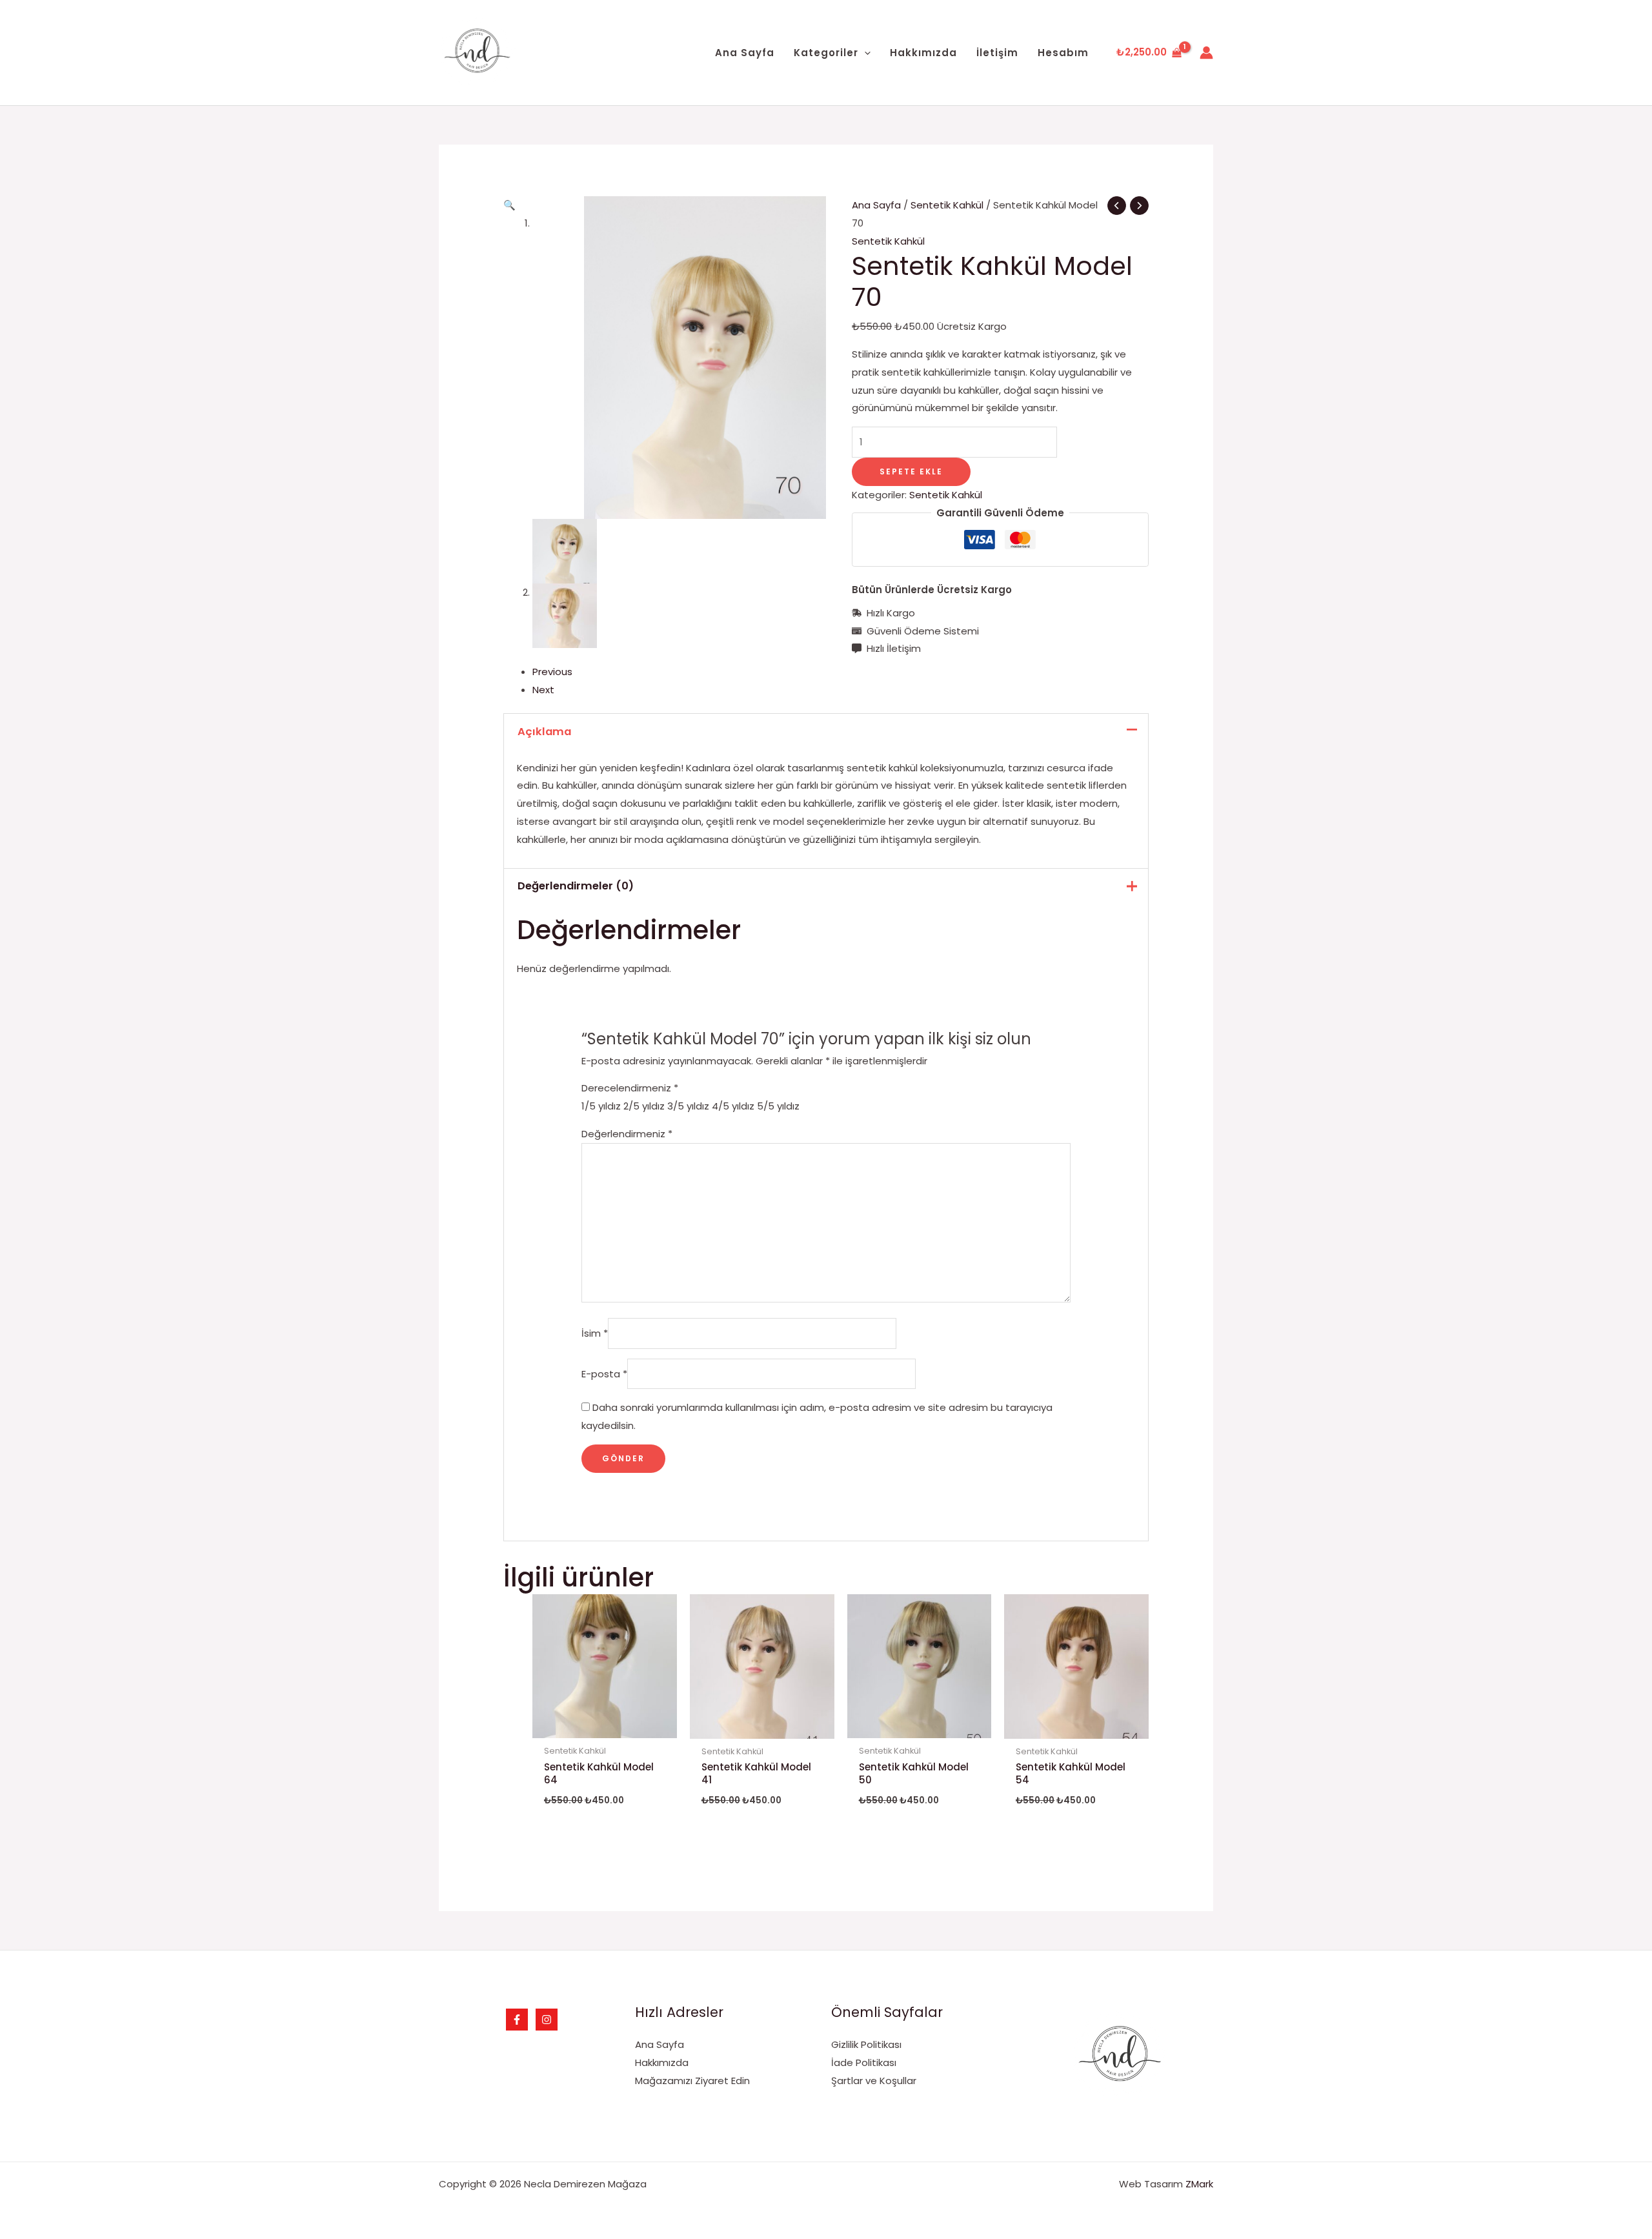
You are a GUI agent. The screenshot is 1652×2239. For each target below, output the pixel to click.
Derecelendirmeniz (630, 1088)
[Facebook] (517, 2020)
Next (543, 690)
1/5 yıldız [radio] (601, 1106)
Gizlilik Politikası (866, 2044)
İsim (595, 1333)
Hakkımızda (662, 2062)
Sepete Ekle (911, 471)
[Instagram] (547, 2020)
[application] (864, 53)
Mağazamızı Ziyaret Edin (692, 2081)
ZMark (1199, 2184)
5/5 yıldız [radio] (778, 1106)
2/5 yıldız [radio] (644, 1106)
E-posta (604, 1374)
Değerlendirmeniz (627, 1134)
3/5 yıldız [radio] (688, 1106)
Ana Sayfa (876, 205)
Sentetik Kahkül (947, 205)
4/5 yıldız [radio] (733, 1106)
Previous (552, 672)
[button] (509, 205)
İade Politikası (864, 2062)
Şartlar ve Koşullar (874, 2081)
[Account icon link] (1206, 53)
